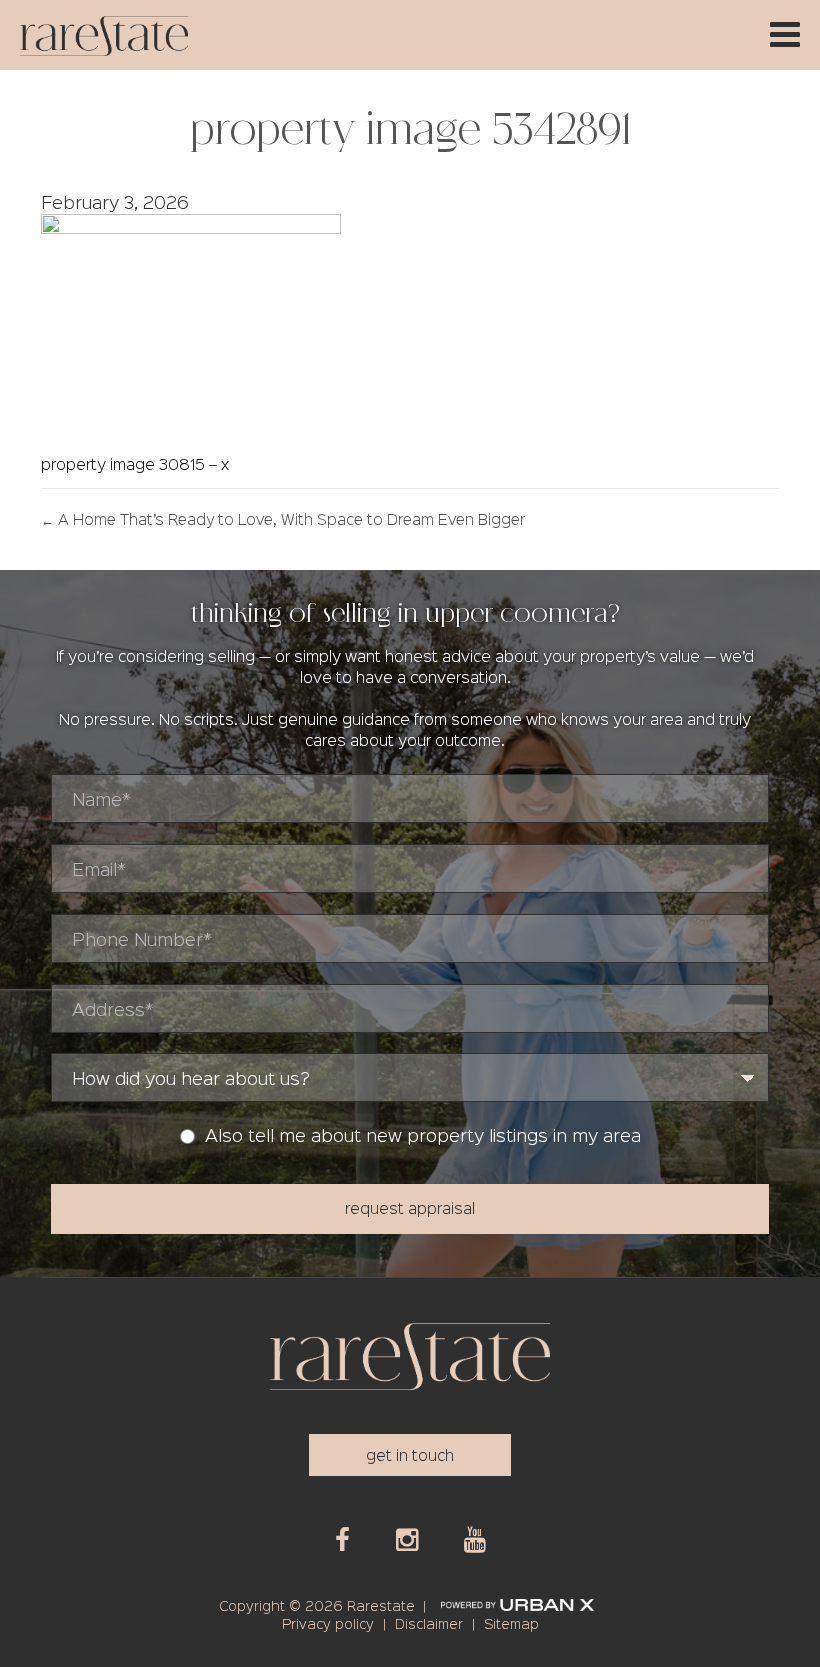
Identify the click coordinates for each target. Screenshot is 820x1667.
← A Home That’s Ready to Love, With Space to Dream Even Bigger (283, 519)
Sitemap (511, 1623)
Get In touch (410, 1454)
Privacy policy (328, 1623)
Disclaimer (429, 1623)
